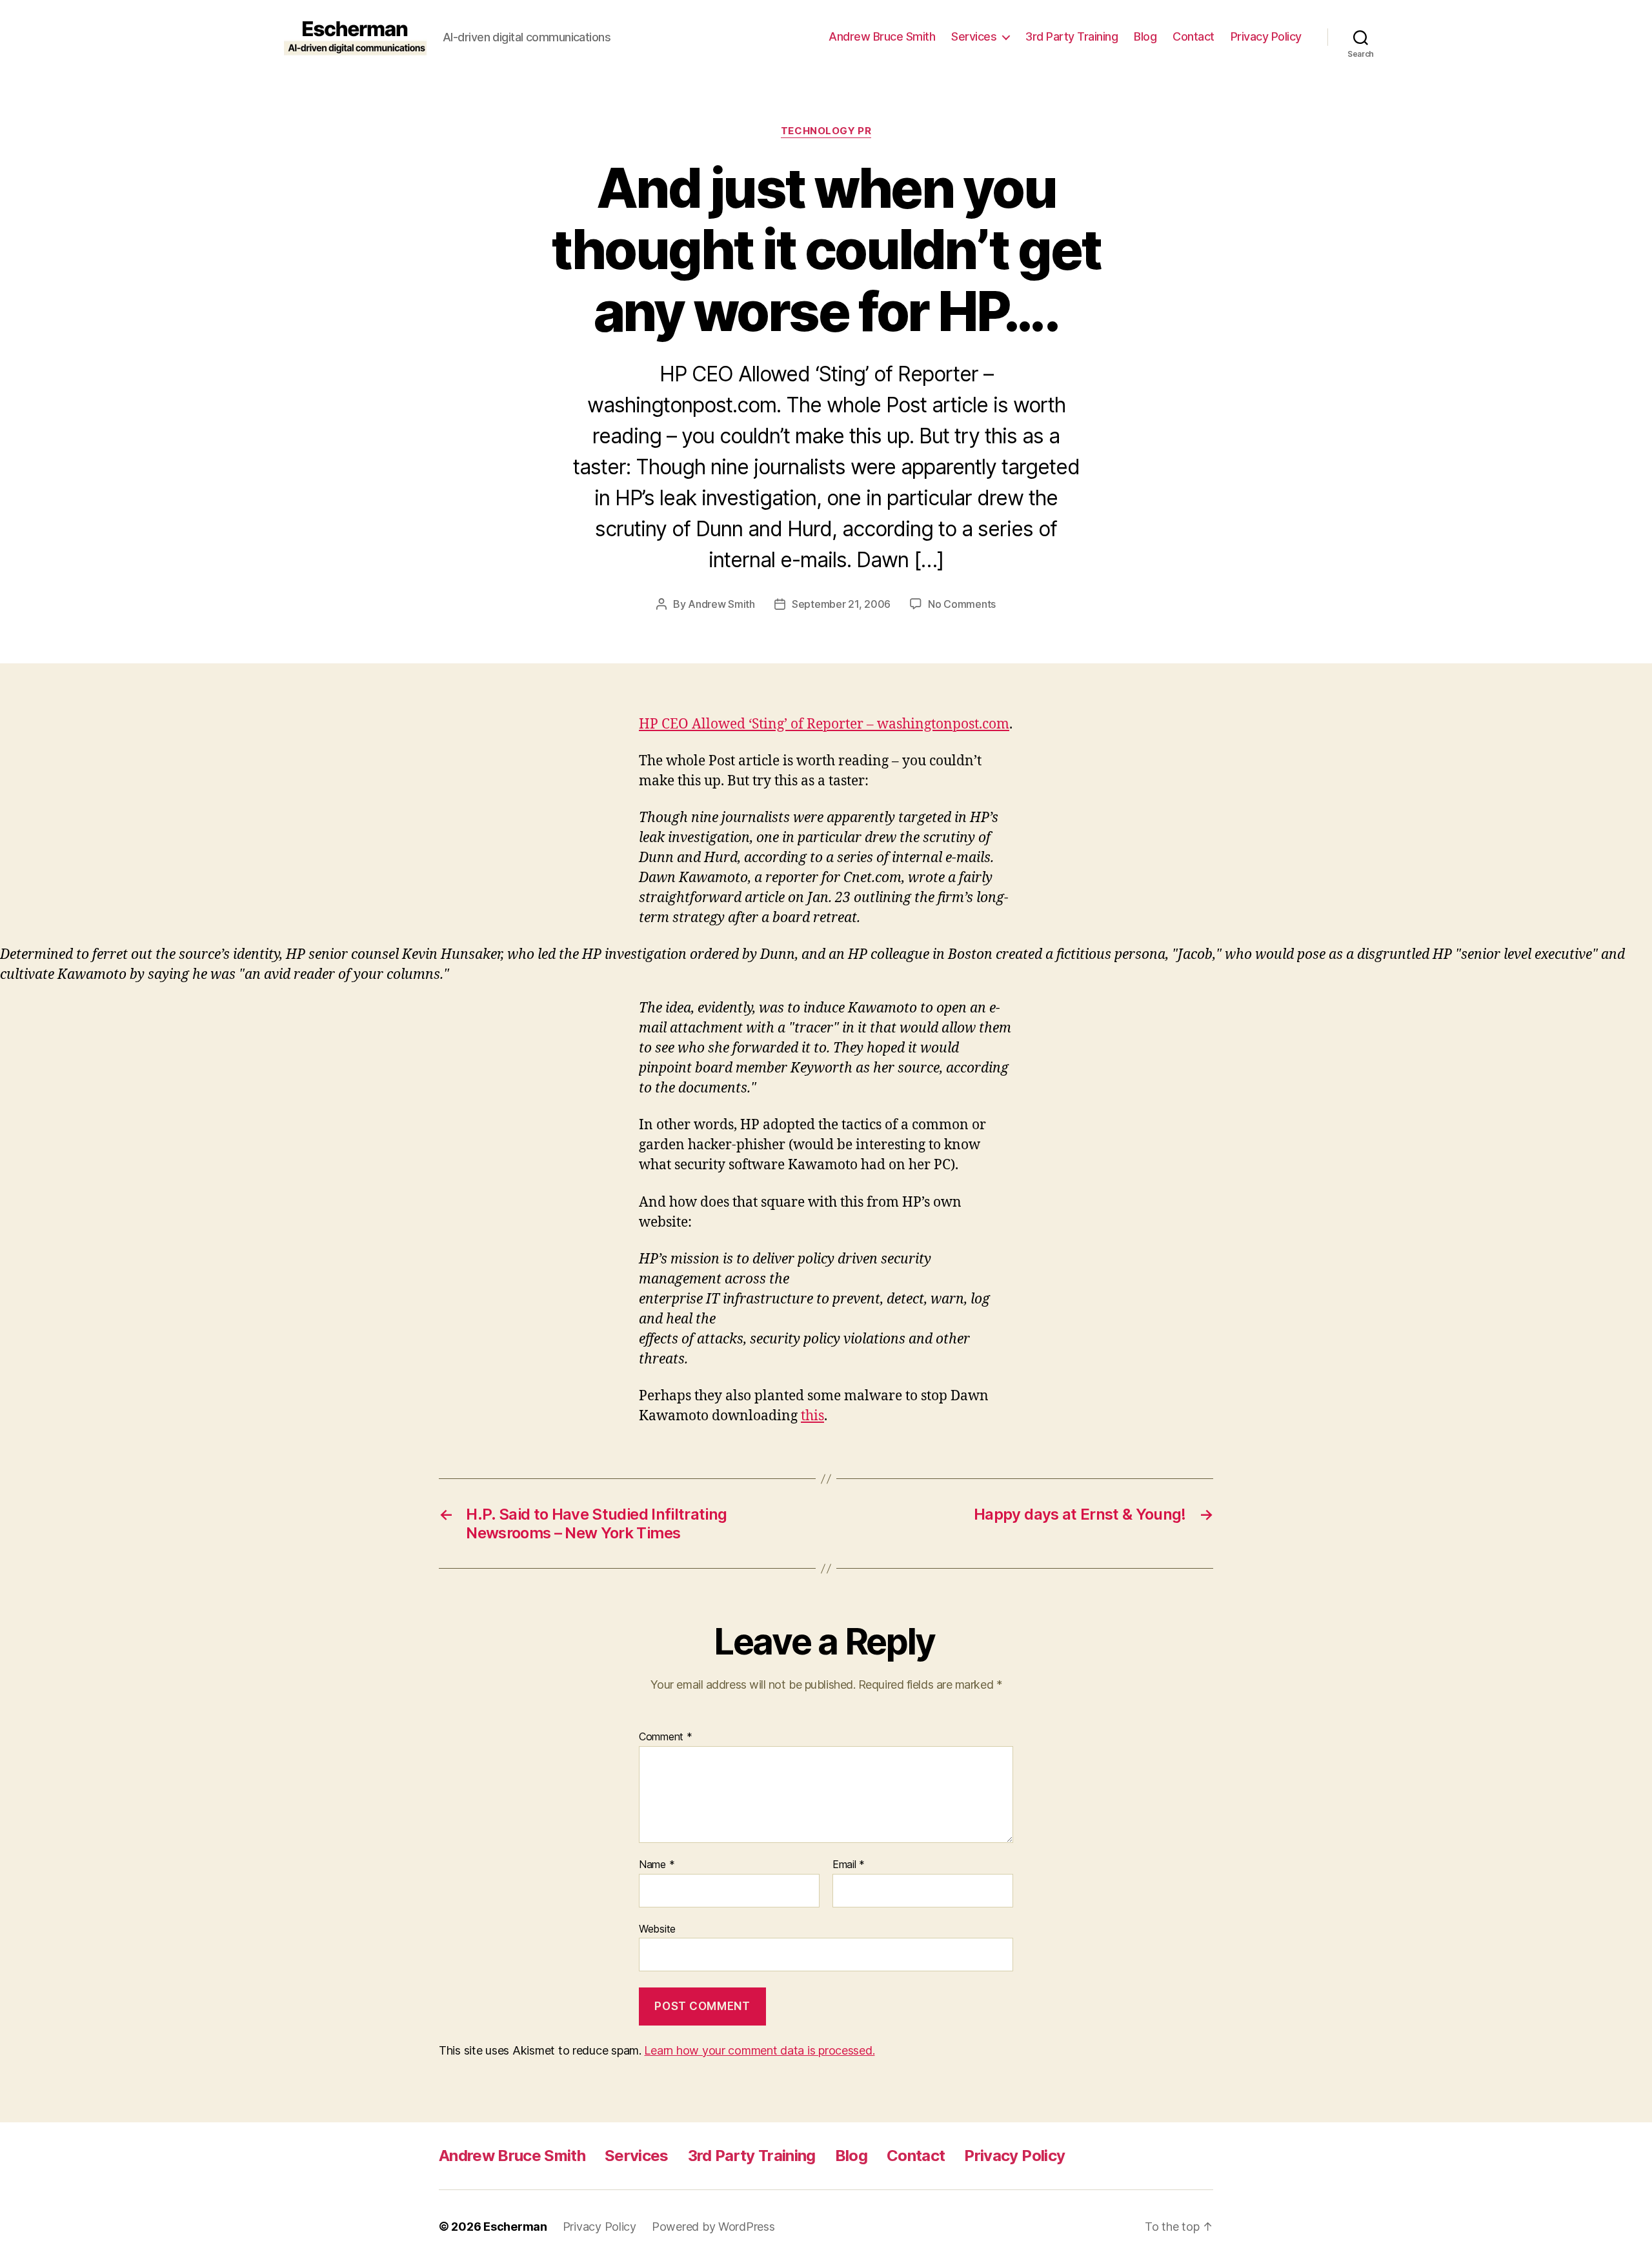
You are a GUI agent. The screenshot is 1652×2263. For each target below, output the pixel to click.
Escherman (515, 2227)
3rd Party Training (1072, 36)
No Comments (962, 604)
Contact (1194, 36)
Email (849, 1865)
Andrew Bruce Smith (882, 36)
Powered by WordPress (713, 2227)
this (812, 1416)
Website (657, 1928)
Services (974, 36)
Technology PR (826, 131)
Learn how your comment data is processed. (759, 2050)
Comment (666, 1737)
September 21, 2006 (841, 604)
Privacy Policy (1266, 36)
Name (657, 1865)
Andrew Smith (721, 604)
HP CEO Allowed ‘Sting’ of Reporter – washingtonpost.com (824, 724)
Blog (1145, 36)
